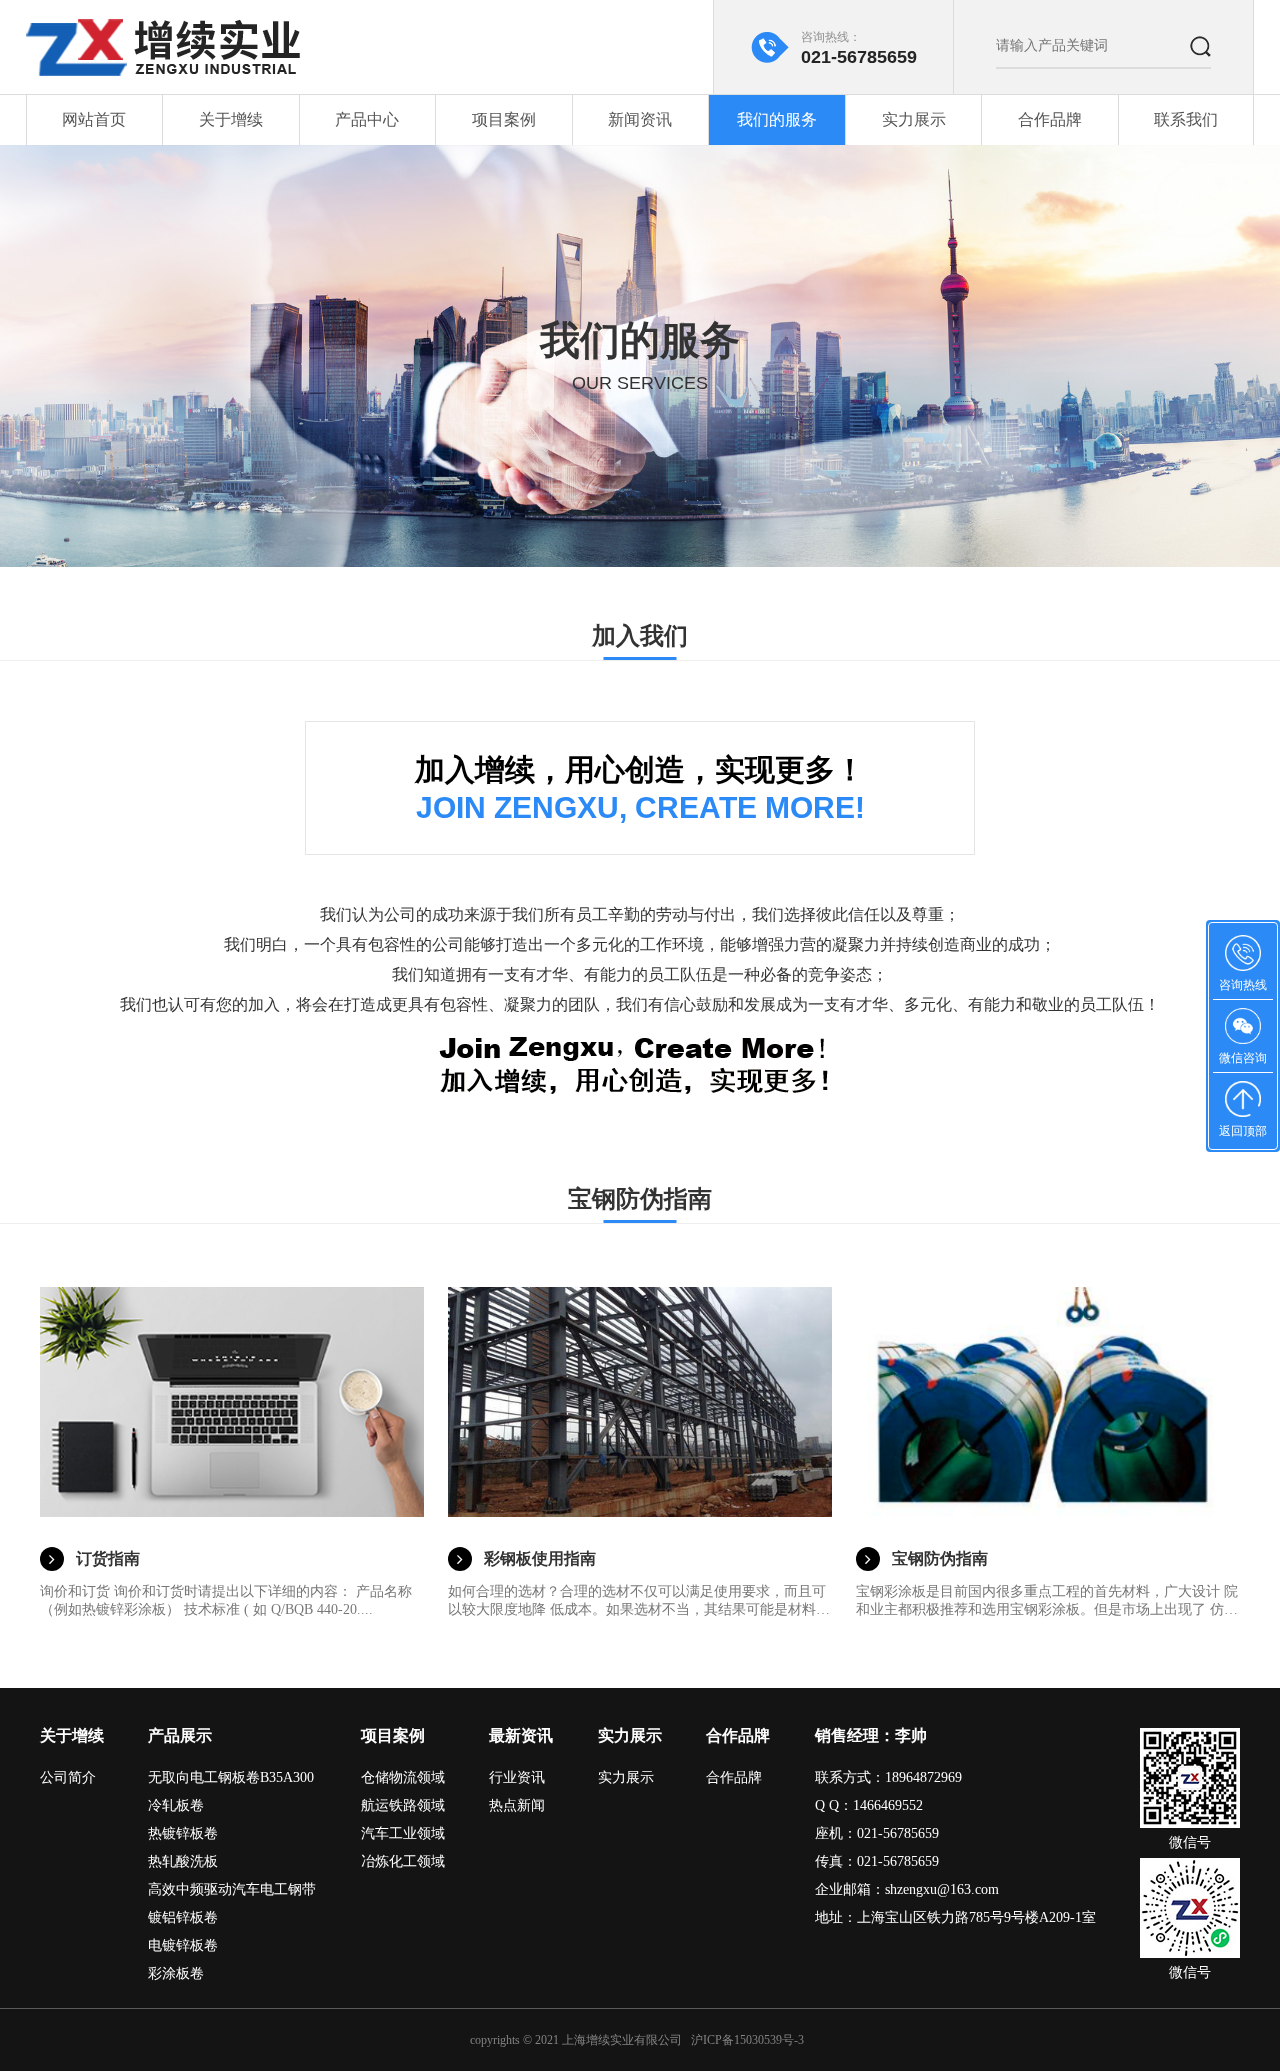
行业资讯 (517, 1777)
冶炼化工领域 (403, 1861)
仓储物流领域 (403, 1777)
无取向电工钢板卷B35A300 (231, 1777)
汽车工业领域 (403, 1833)
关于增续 (231, 119)
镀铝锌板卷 (183, 1917)
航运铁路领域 (403, 1805)
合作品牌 (1050, 119)
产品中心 (367, 119)
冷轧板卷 (176, 1805)
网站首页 (94, 119)
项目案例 (504, 119)
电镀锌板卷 (183, 1945)
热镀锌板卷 (183, 1833)
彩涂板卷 (176, 1973)
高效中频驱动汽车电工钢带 (232, 1889)
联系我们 (1186, 119)
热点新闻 (517, 1805)
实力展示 (914, 119)
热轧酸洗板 (183, 1861)
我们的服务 (777, 119)
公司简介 (68, 1777)
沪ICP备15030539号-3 (747, 2040)
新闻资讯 (640, 119)
